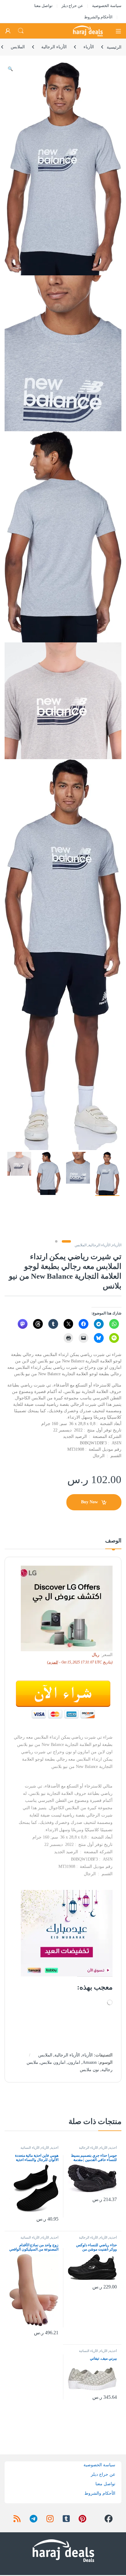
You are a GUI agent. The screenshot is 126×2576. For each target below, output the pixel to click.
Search (21, 31)
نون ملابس (89, 2070)
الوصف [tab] (113, 1541)
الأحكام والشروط (98, 17)
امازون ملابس (53, 2062)
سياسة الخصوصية (107, 6)
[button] (10, 69)
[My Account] (8, 31)
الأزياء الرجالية (54, 47)
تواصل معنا (43, 6)
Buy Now (89, 1502)
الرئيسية (114, 47)
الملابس (18, 47)
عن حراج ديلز (72, 6)
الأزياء (89, 47)
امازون (74, 2062)
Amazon (90, 2062)
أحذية (113, 2148)
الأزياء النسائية (30, 2148)
